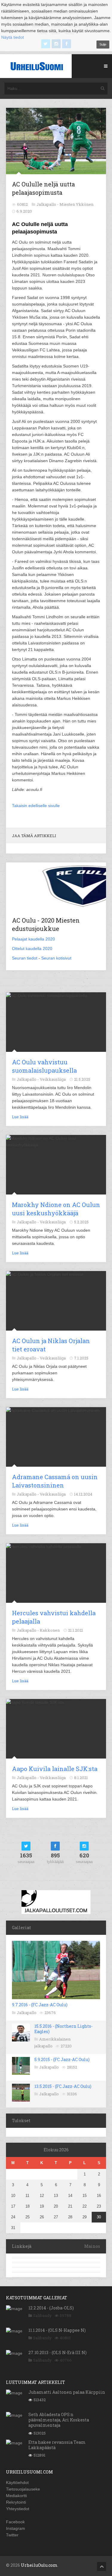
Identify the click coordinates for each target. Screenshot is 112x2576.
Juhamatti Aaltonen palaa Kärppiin (67, 2392)
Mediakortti (16, 2496)
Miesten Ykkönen (76, 204)
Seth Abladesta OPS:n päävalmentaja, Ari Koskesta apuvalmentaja (59, 2420)
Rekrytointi (16, 2502)
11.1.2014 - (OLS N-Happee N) (57, 2330)
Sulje (103, 44)
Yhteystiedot (18, 2509)
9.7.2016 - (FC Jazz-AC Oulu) (40, 2005)
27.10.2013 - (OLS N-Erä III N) (57, 2352)
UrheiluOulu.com (39, 2565)
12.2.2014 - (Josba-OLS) (51, 2308)
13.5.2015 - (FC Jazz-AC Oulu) (63, 2086)
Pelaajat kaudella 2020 (33, 939)
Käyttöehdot (17, 2482)
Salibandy (42, 2315)
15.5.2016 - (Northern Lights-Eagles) (63, 2029)
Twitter (12, 2535)
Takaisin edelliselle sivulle (36, 806)
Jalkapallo (27, 2013)
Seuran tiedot (25, 958)
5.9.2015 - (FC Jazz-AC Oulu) (62, 2059)
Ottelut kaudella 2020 (32, 949)
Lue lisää (20, 1117)
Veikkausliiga (53, 1079)
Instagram (16, 2528)
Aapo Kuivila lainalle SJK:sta (55, 1769)
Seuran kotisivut (56, 958)
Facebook (15, 2522)
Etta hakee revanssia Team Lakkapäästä (57, 2445)
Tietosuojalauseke (23, 2489)
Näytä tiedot (13, 37)
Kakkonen (50, 1630)
